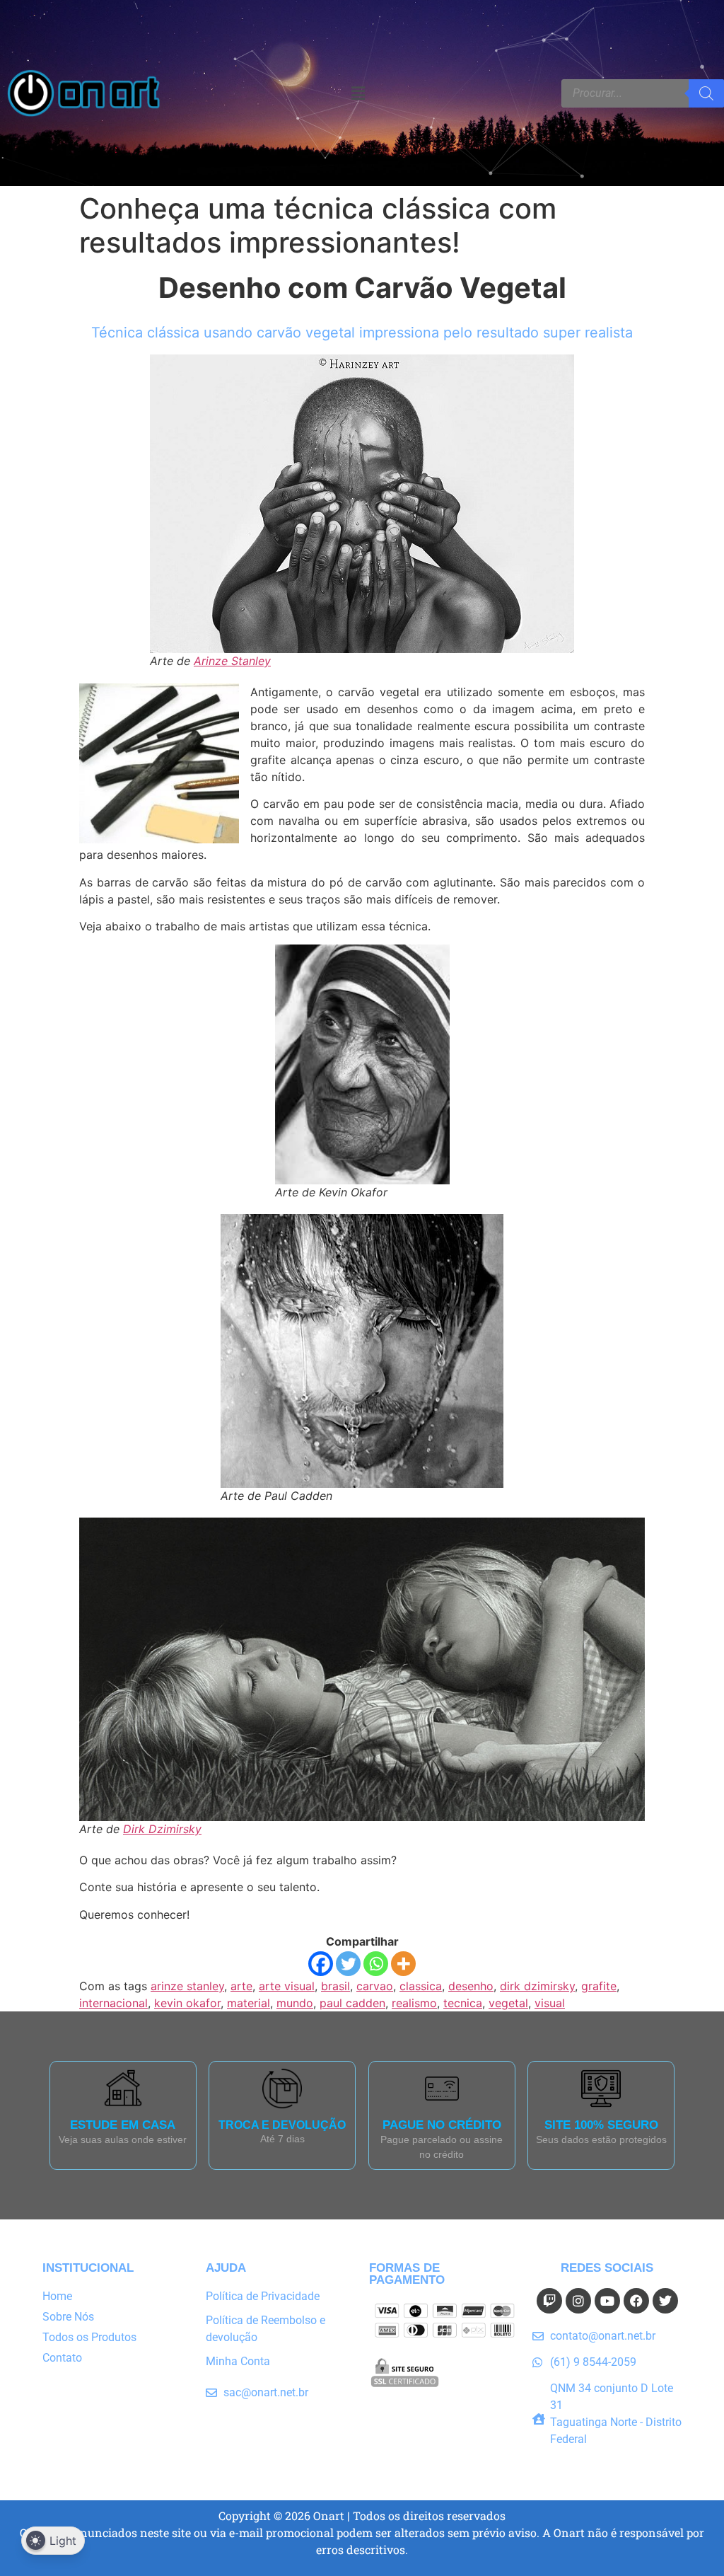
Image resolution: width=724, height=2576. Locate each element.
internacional (113, 2003)
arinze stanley (187, 1986)
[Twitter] (348, 1964)
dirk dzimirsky (537, 1986)
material (249, 2003)
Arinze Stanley (232, 661)
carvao (375, 1986)
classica (421, 1986)
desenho (471, 1986)
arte (241, 1986)
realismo (414, 2003)
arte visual (287, 1986)
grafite (599, 1986)
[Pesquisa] (706, 93)
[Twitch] (549, 2301)
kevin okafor (187, 2003)
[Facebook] (321, 1964)
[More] (403, 1964)
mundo (295, 2003)
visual (550, 2003)
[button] (358, 93)
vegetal (508, 2003)
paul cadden (352, 2003)
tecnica (463, 2003)
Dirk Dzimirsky (162, 1829)
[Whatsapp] (376, 1964)
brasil (335, 1986)
